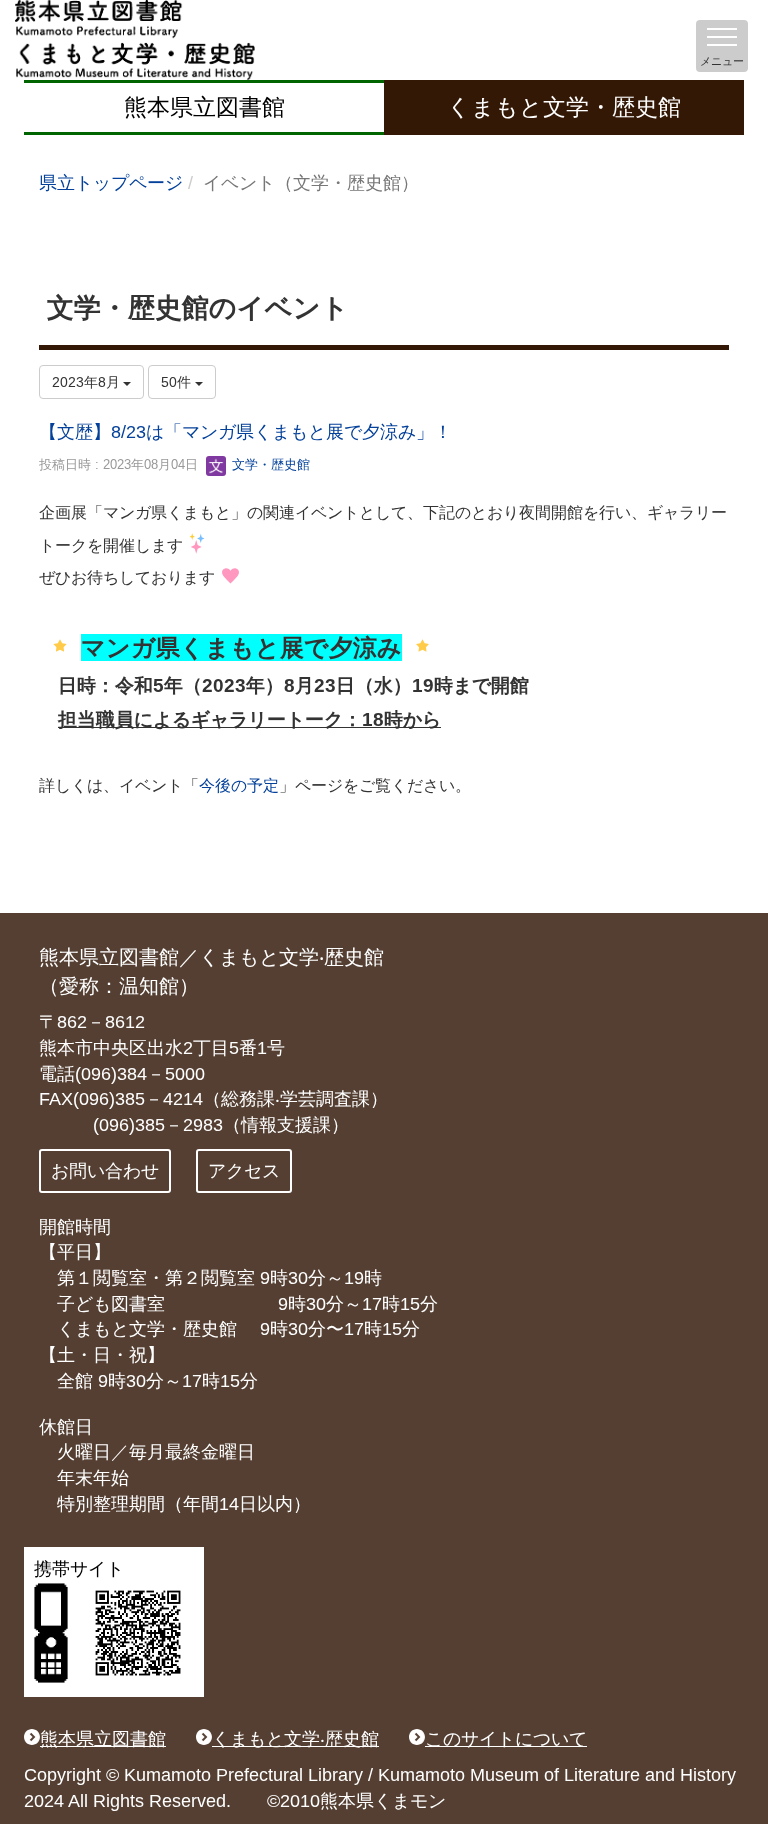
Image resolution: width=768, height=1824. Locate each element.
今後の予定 (239, 785)
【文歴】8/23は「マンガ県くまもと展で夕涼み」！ (245, 432)
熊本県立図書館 (204, 107)
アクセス (244, 1171)
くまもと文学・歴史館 (564, 107)
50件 (178, 382)
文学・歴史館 (269, 464)
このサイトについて (506, 1739)
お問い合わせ (105, 1171)
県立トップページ (111, 183)
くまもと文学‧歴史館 (295, 1739)
